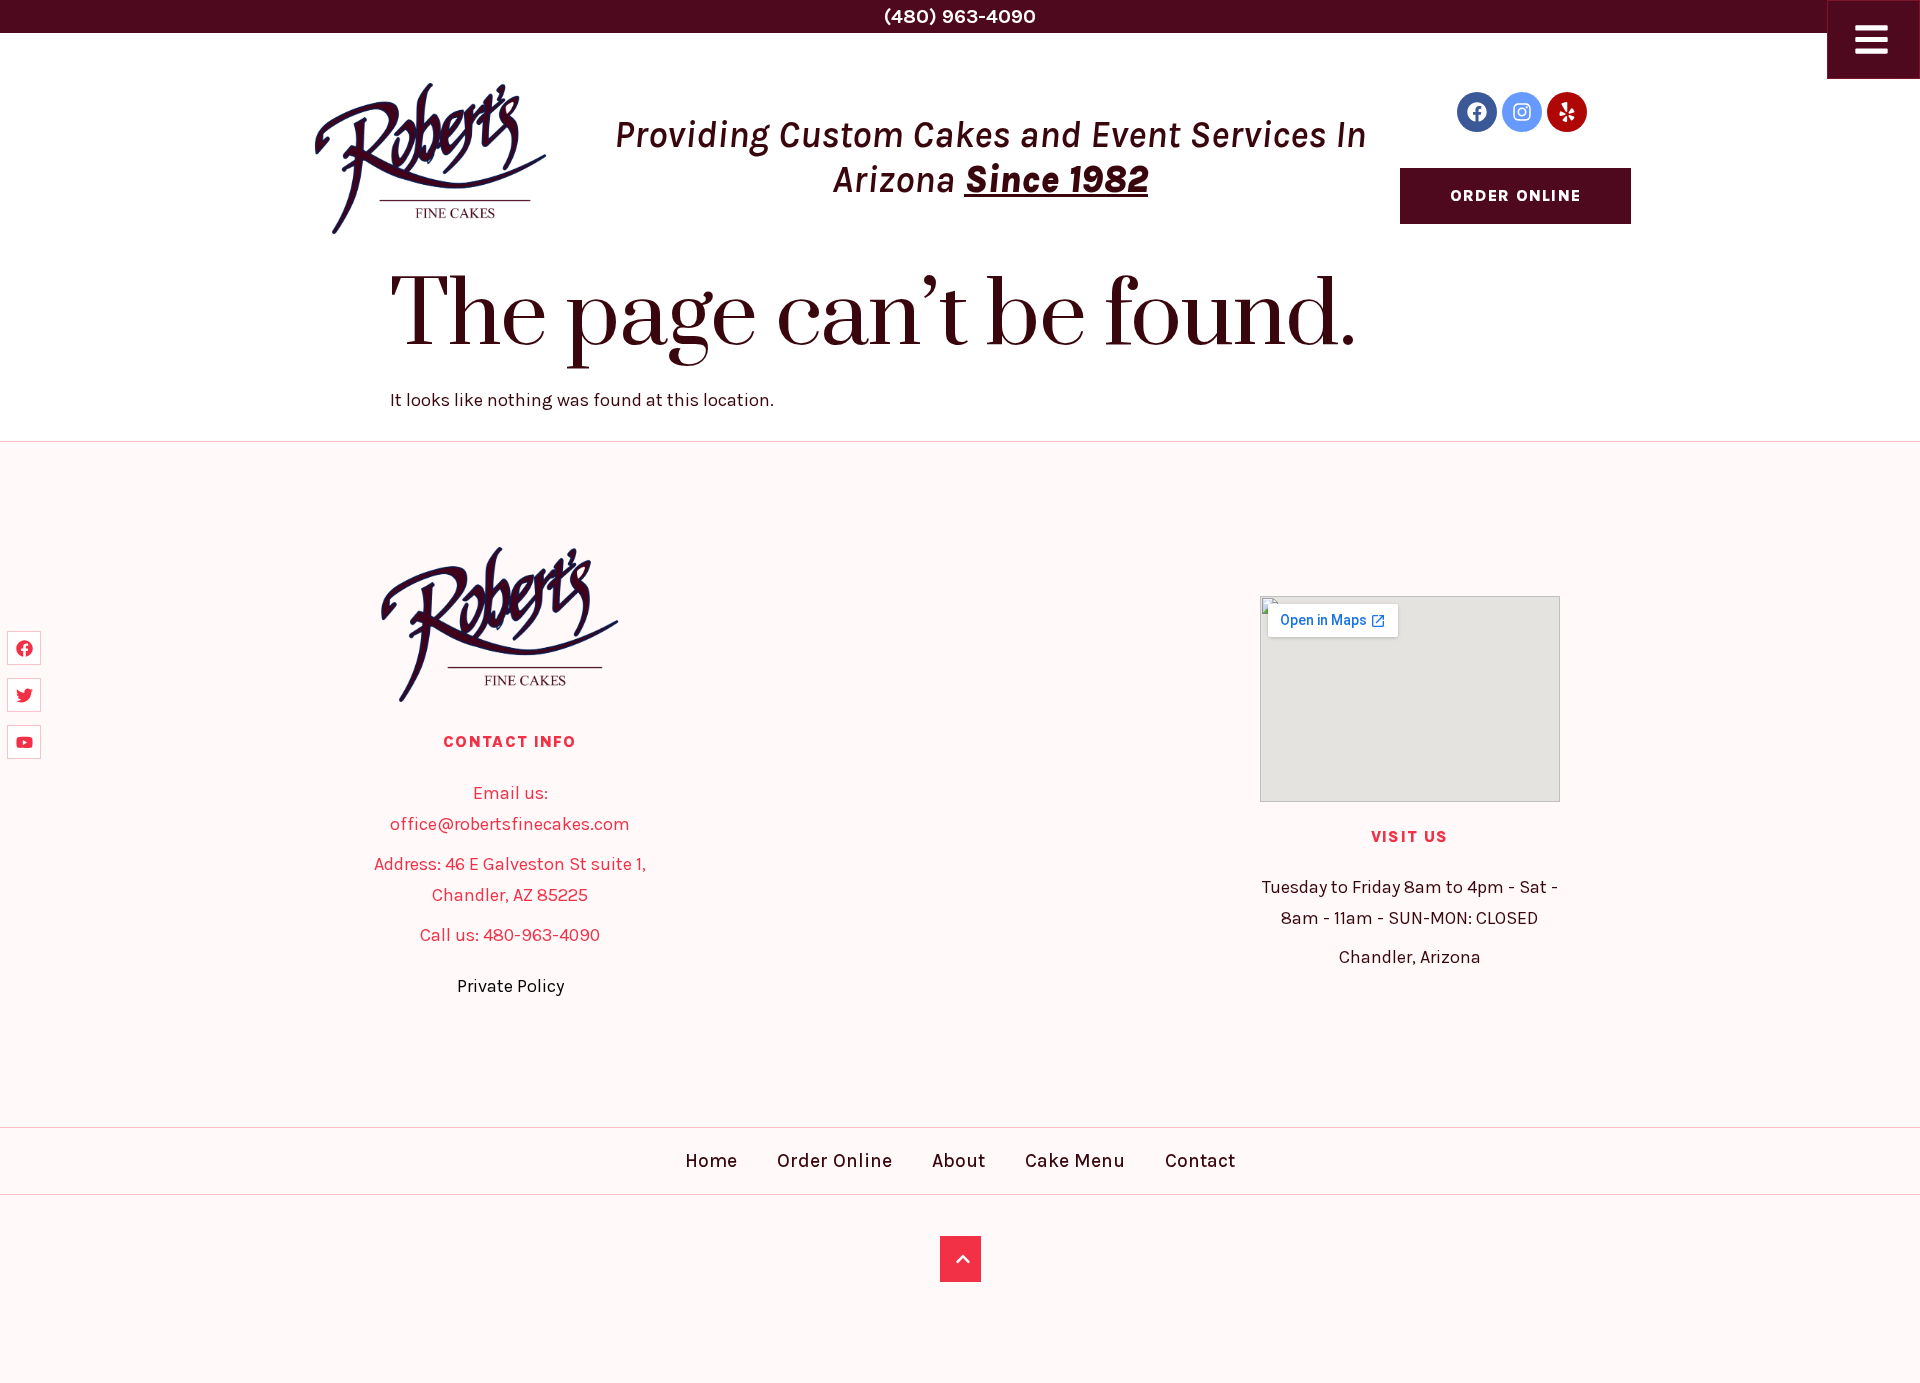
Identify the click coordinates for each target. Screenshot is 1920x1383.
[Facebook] (1477, 112)
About (958, 1161)
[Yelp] (1567, 112)
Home (711, 1161)
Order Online (834, 1161)
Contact (1200, 1161)
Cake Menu (1075, 1161)
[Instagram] (1522, 112)
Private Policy (510, 986)
